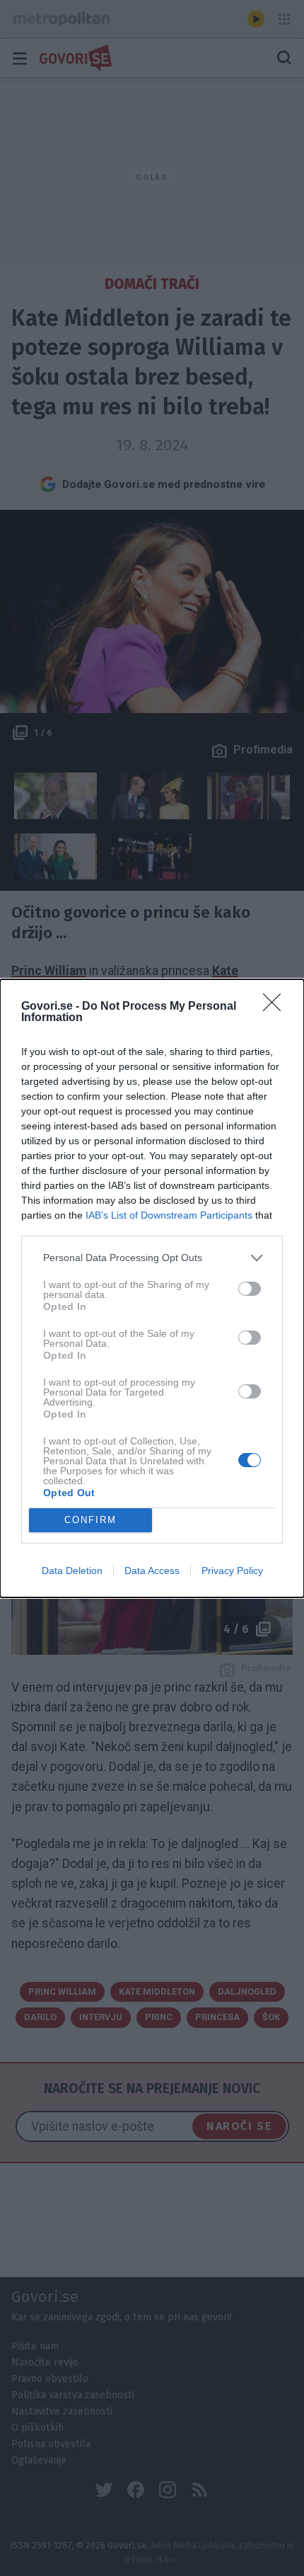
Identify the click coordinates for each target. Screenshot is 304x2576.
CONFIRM (90, 1520)
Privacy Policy (232, 1571)
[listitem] (152, 1258)
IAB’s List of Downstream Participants (169, 1215)
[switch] (250, 1289)
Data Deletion (72, 1571)
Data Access (152, 1571)
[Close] (276, 1007)
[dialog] (152, 1288)
